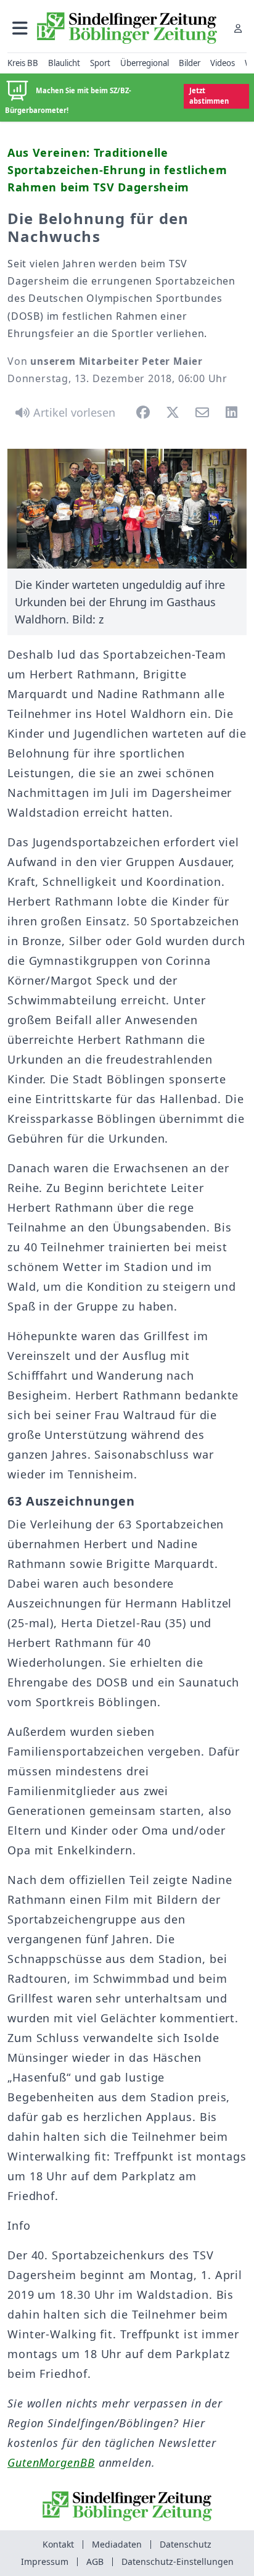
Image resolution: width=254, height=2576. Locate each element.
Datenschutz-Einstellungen (178, 2561)
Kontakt (58, 2544)
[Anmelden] (238, 28)
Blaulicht (64, 63)
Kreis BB (23, 63)
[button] (20, 28)
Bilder (190, 63)
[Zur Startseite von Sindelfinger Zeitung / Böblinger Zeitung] (127, 28)
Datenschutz (186, 2544)
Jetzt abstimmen (209, 96)
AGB (95, 2561)
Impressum (45, 2561)
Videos (223, 63)
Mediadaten (117, 2544)
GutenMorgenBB (51, 2462)
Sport (100, 63)
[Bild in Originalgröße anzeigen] (127, 509)
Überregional (145, 63)
